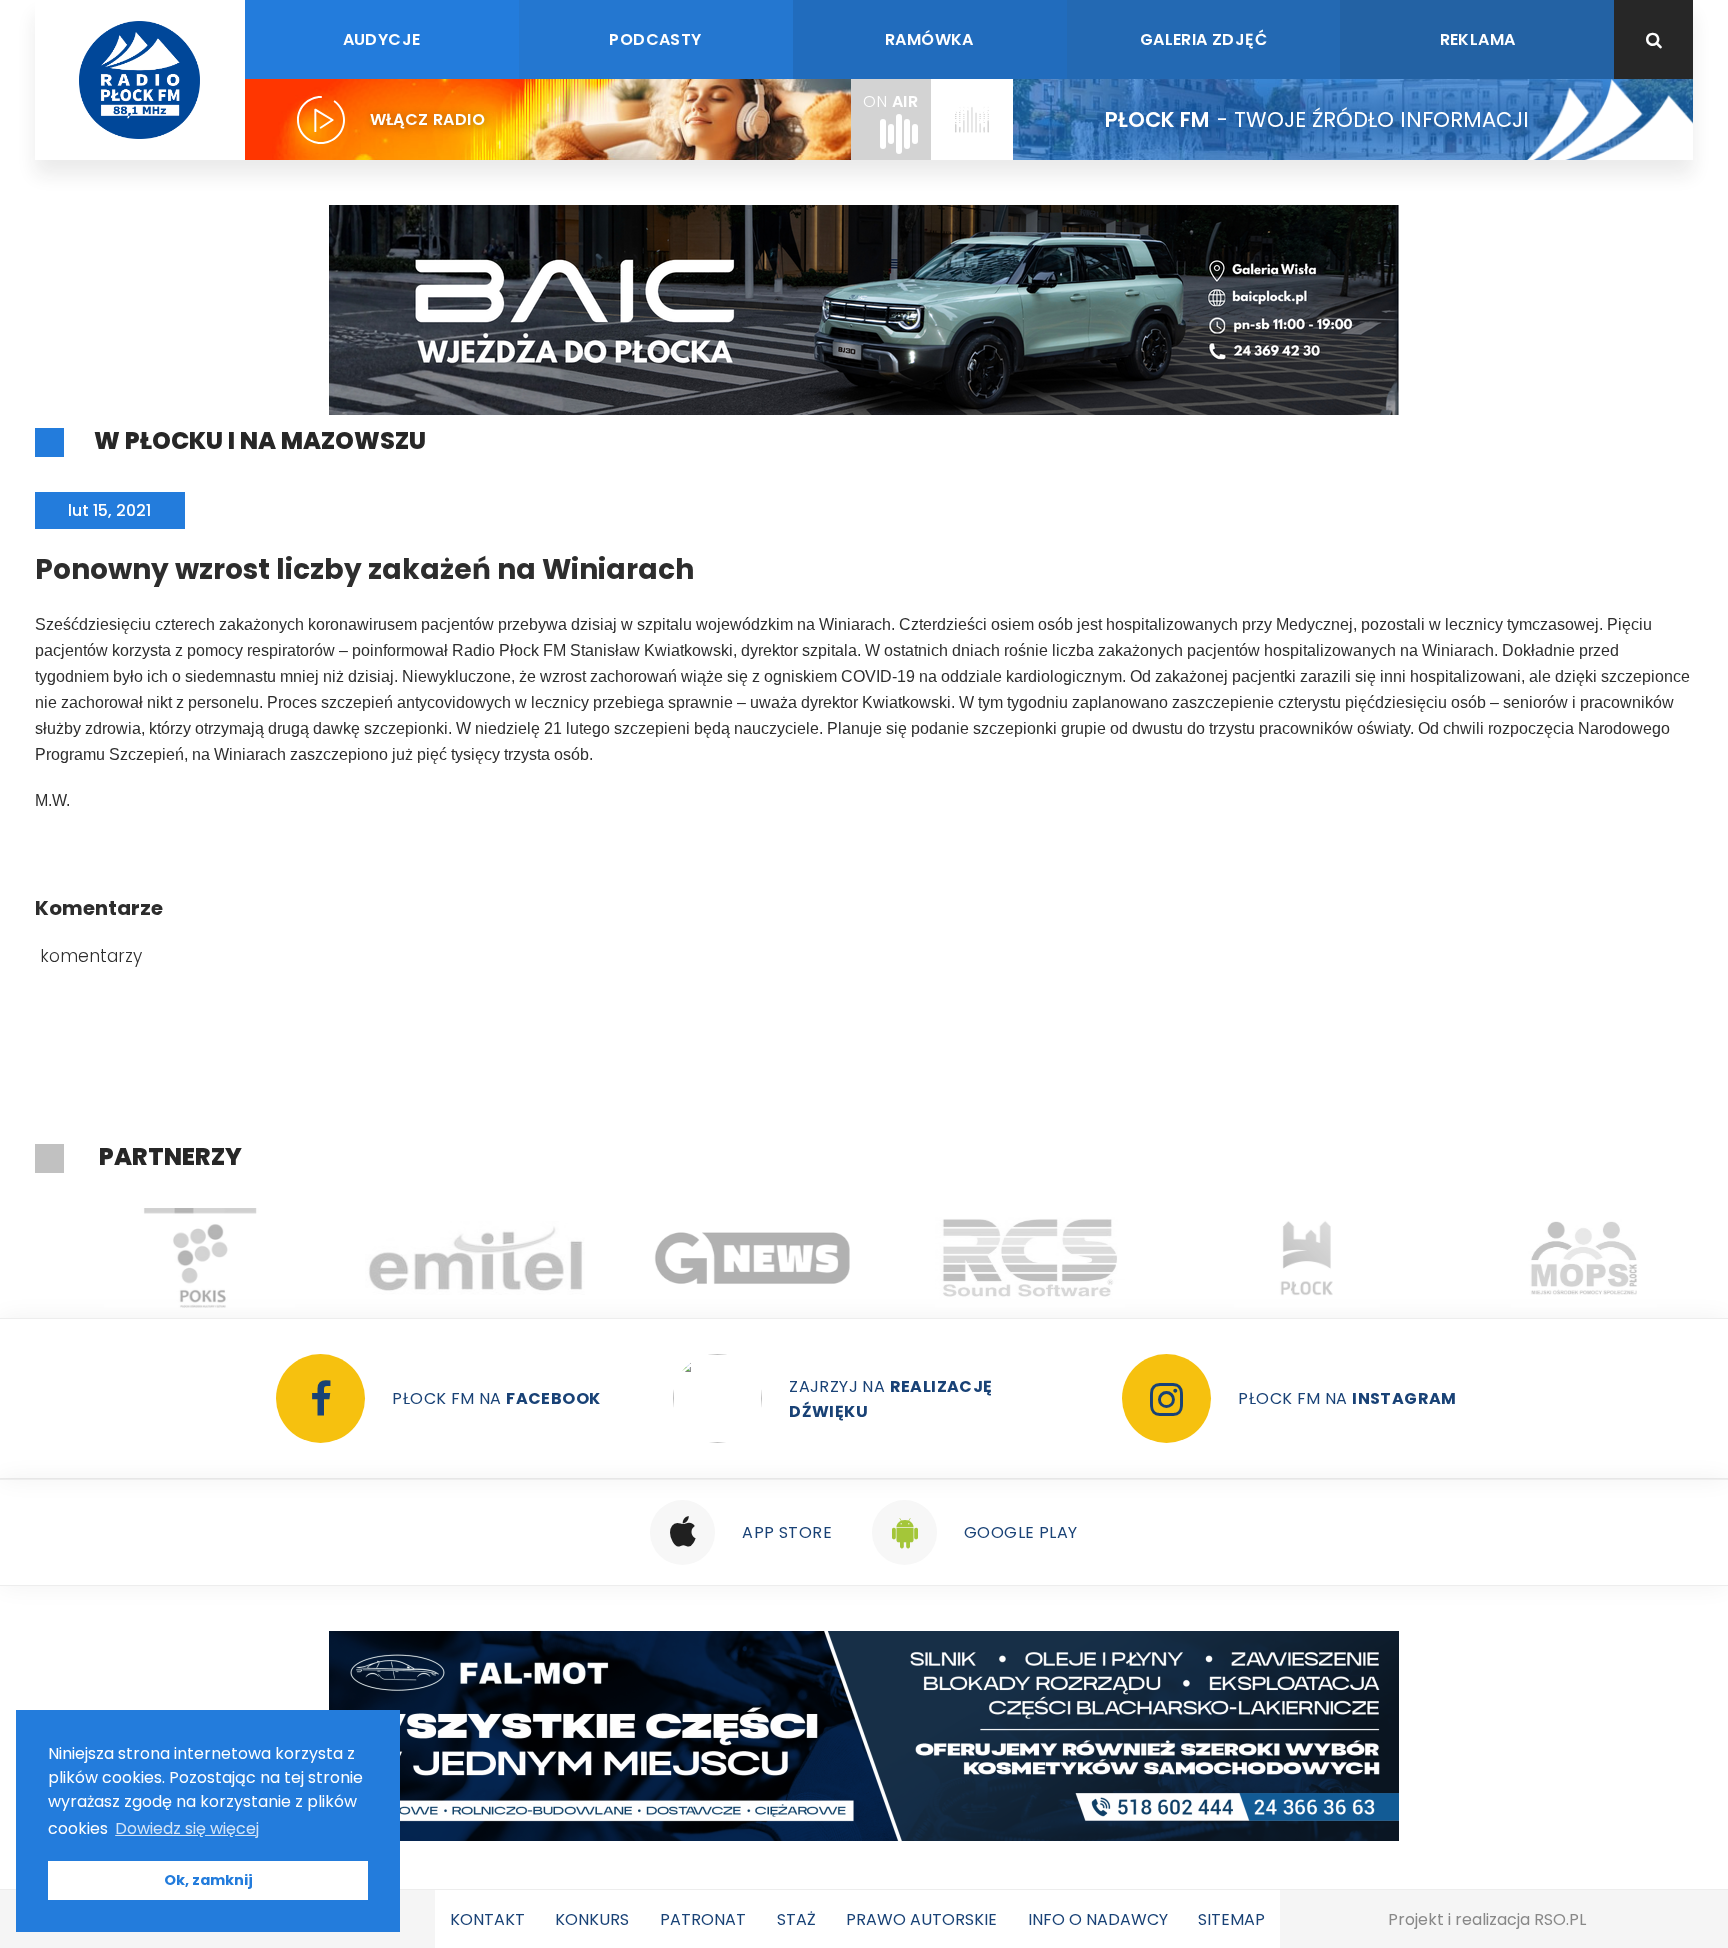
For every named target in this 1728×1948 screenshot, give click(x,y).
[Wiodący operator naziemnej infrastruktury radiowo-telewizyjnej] (450, 1258)
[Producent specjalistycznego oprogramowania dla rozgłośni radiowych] (727, 1258)
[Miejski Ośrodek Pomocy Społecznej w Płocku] (1558, 1258)
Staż (796, 1919)
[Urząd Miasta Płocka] (1281, 1258)
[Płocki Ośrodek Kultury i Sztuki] (173, 1258)
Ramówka (929, 39)
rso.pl (1560, 1919)
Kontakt (487, 1919)
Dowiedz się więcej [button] (187, 1828)
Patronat (703, 1919)
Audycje (382, 39)
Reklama (1478, 39)
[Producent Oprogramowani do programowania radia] (1004, 1258)
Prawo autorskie (921, 1919)
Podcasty (655, 39)
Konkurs (592, 1919)
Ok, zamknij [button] (208, 1880)
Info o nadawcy (1098, 1919)
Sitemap (1231, 1919)
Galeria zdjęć (1203, 39)
